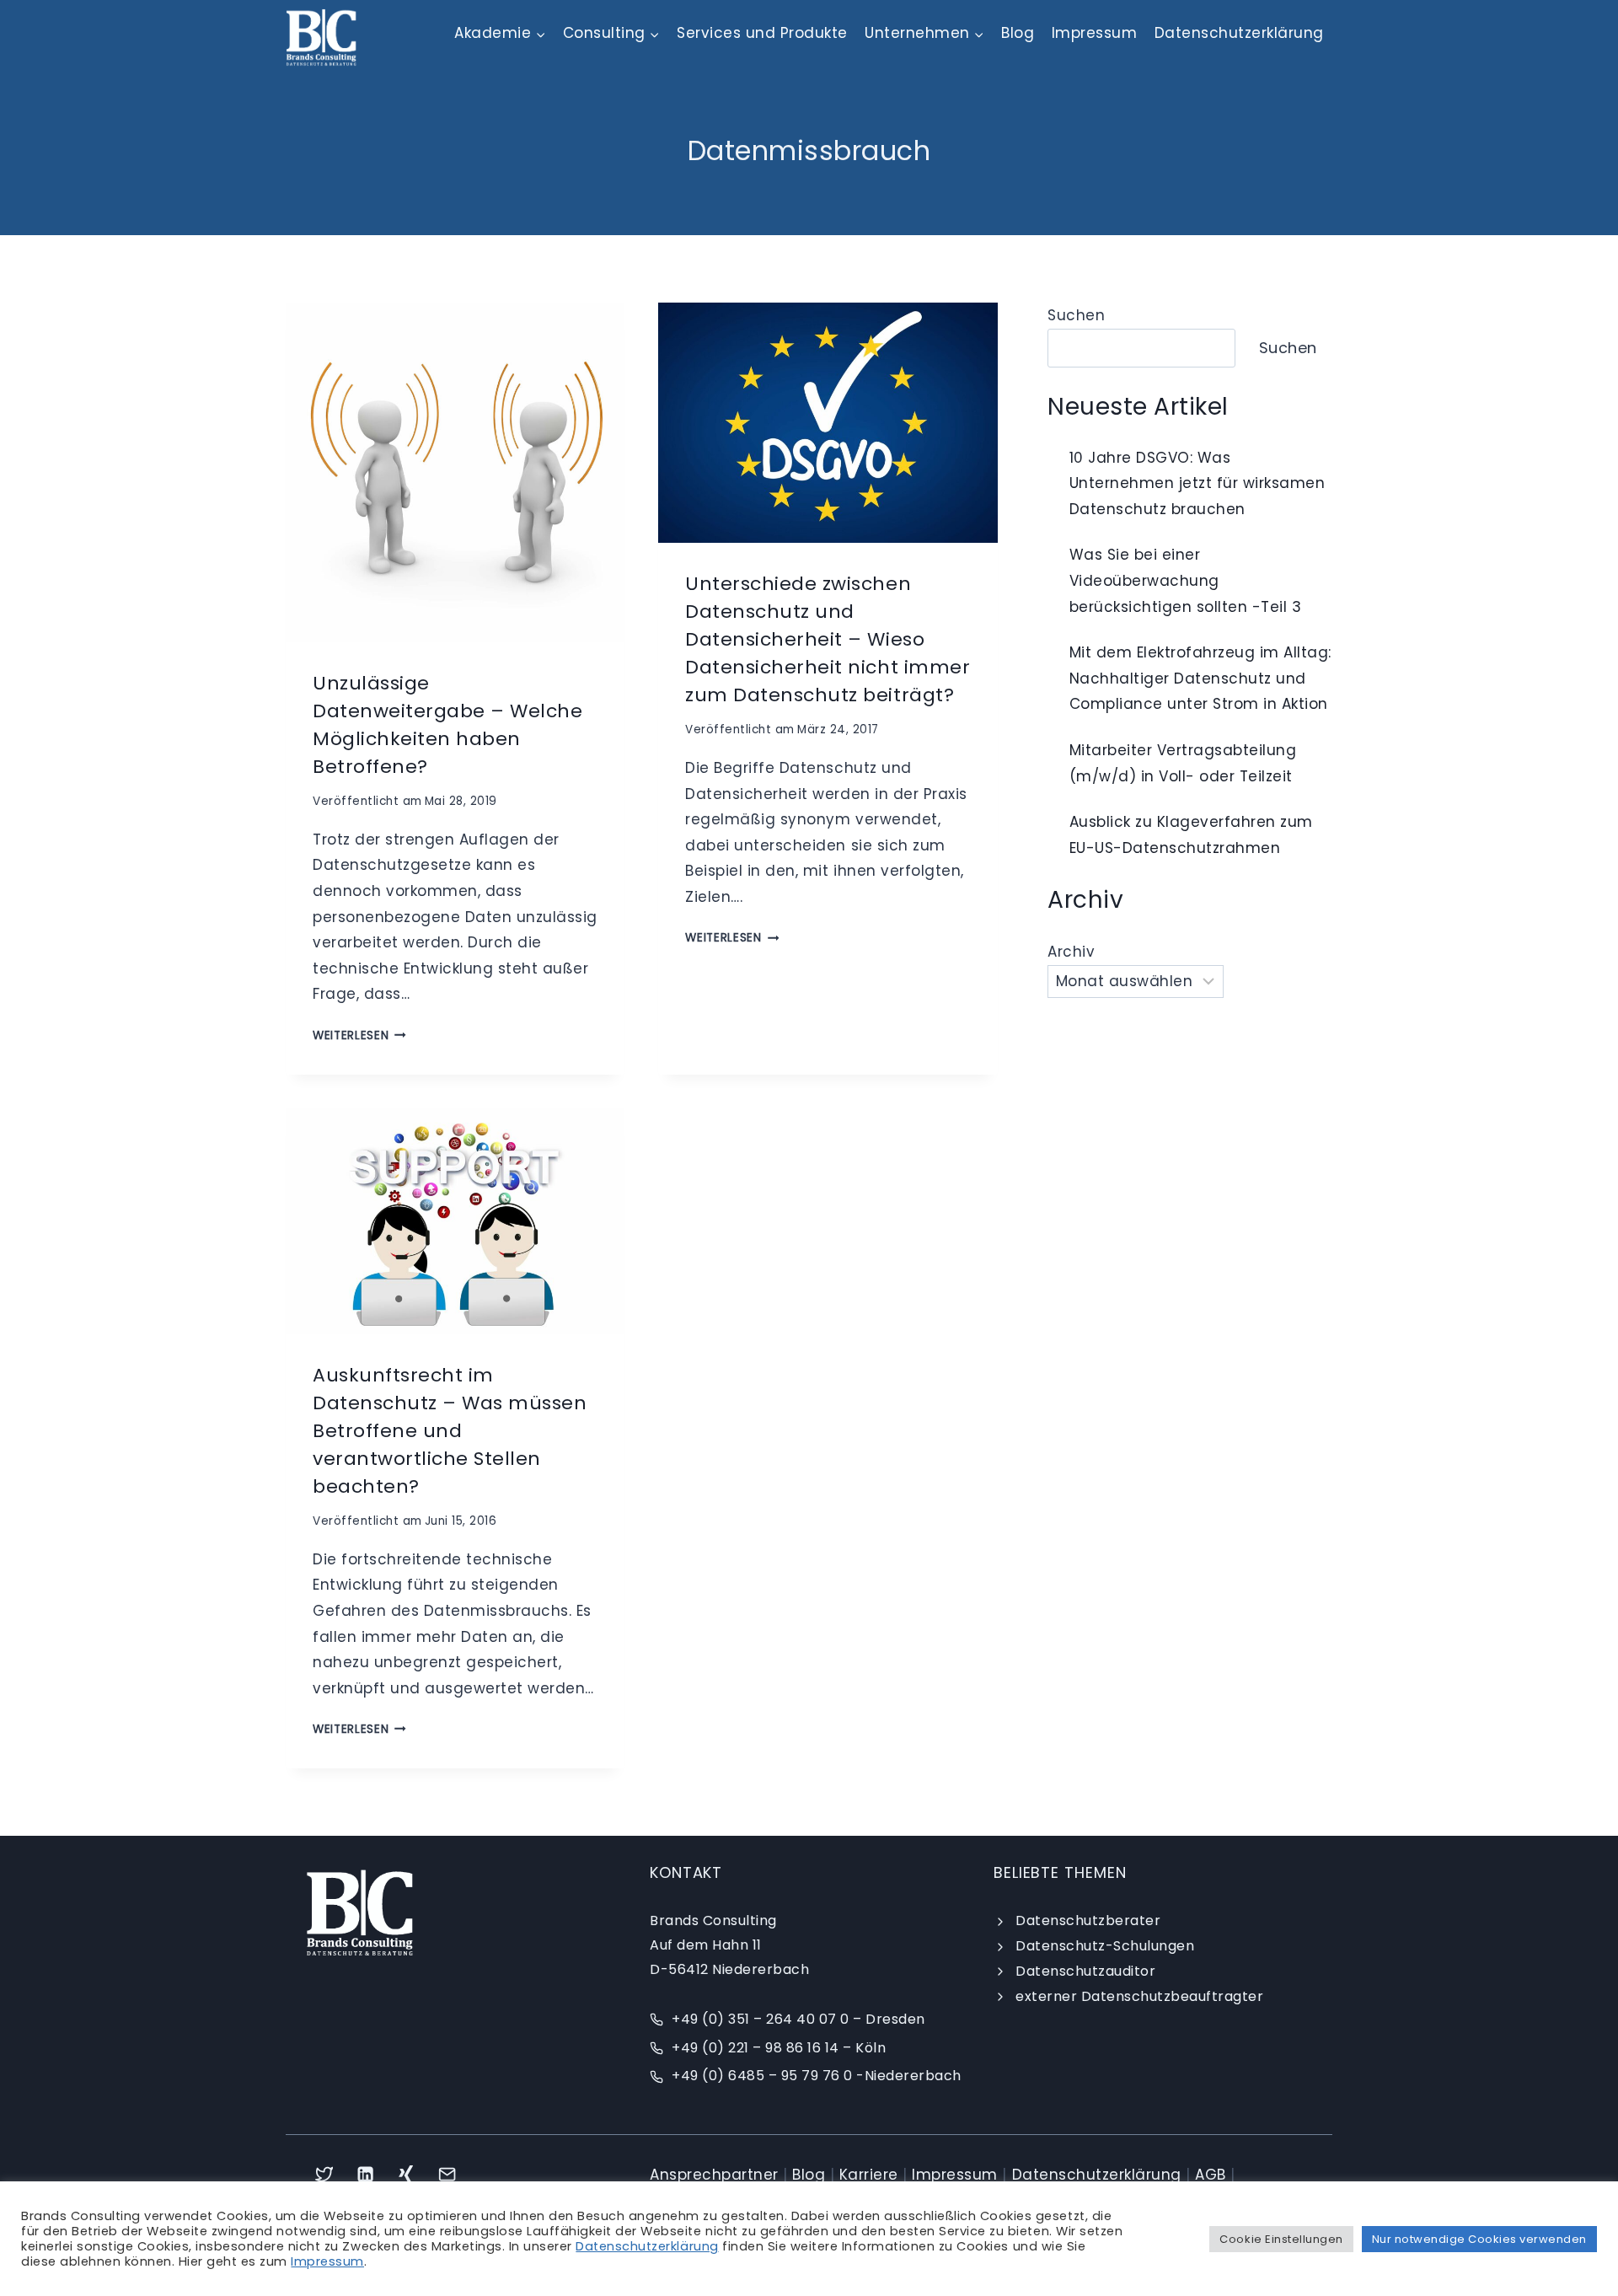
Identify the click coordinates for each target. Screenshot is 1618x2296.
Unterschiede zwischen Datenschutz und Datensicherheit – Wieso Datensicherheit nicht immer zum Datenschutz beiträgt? (828, 639)
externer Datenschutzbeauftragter (1139, 1996)
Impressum (1095, 33)
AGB (1211, 2175)
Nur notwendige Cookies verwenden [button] (1479, 2239)
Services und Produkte (762, 33)
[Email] (448, 2174)
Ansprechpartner (714, 2175)
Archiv (1071, 952)
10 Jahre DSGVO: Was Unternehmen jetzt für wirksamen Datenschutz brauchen (1197, 483)
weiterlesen (359, 1035)
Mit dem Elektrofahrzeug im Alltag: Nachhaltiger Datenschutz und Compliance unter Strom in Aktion (1200, 678)
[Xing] (407, 2174)
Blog (1018, 33)
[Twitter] (324, 2174)
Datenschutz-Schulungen (1105, 1946)
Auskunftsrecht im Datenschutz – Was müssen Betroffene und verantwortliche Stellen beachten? (450, 1431)
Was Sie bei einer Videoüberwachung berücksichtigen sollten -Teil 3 (1186, 580)
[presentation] (455, 472)
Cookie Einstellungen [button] (1281, 2239)
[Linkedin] (365, 2174)
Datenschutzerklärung (1239, 33)
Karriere (869, 2175)
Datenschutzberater (1088, 1920)
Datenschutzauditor (1085, 1971)
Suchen (1076, 315)
